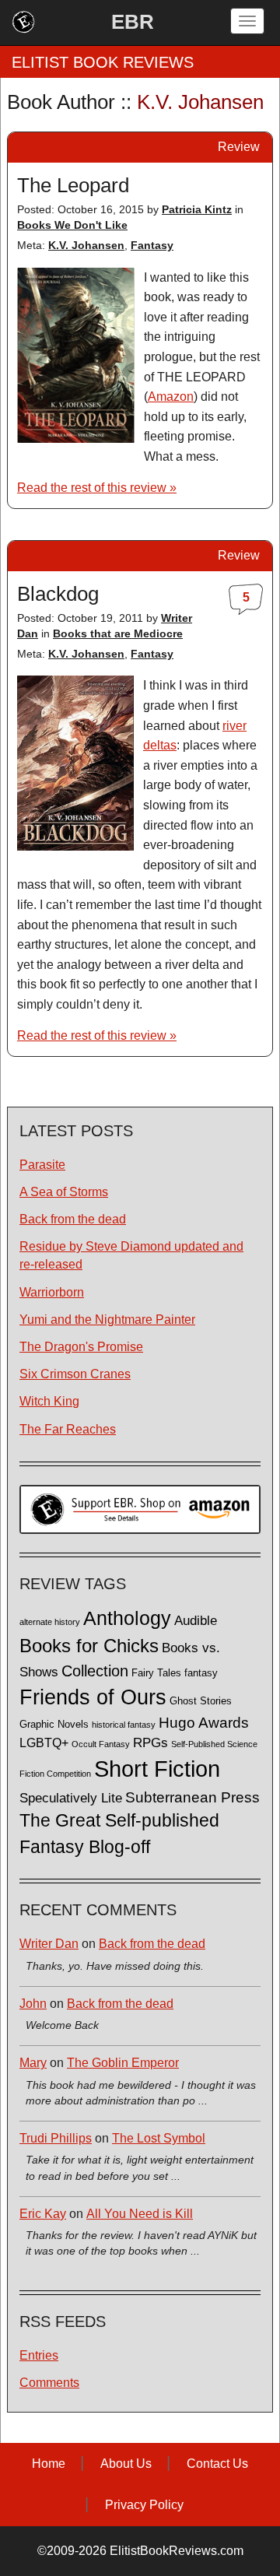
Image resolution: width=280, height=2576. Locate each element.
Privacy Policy (144, 2505)
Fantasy (152, 245)
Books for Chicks (89, 1646)
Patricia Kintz (197, 209)
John (33, 2004)
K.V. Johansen (86, 245)
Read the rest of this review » (97, 488)
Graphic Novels (54, 1725)
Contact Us (217, 2464)
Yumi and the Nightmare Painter (107, 1320)
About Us (126, 2464)
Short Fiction (157, 1769)
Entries (39, 2355)
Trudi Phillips (56, 2138)
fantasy (201, 1673)
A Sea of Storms (64, 1192)
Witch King (49, 1401)
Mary (33, 2063)
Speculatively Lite (71, 1798)
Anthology (127, 1618)
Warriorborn (52, 1292)
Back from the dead (73, 1219)
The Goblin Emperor (123, 2063)
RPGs (150, 1743)
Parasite (42, 1165)
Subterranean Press (192, 1797)
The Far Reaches (68, 1429)
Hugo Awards (204, 1723)
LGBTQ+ (44, 1742)
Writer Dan (49, 1944)
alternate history (50, 1622)
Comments (49, 2383)
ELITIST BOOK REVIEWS (103, 62)
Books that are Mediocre (118, 633)
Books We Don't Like (72, 225)
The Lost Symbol (159, 2138)
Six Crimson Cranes (75, 1374)
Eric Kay (43, 2214)
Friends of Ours (93, 1697)
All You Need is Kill (140, 2214)
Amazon (171, 397)
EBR (133, 22)
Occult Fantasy (101, 1744)
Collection (95, 1671)
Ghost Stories (201, 1701)
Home (49, 2464)
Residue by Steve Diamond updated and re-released (131, 1255)
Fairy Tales (156, 1673)
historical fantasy (124, 1725)
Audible (196, 1620)
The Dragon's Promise (81, 1347)
